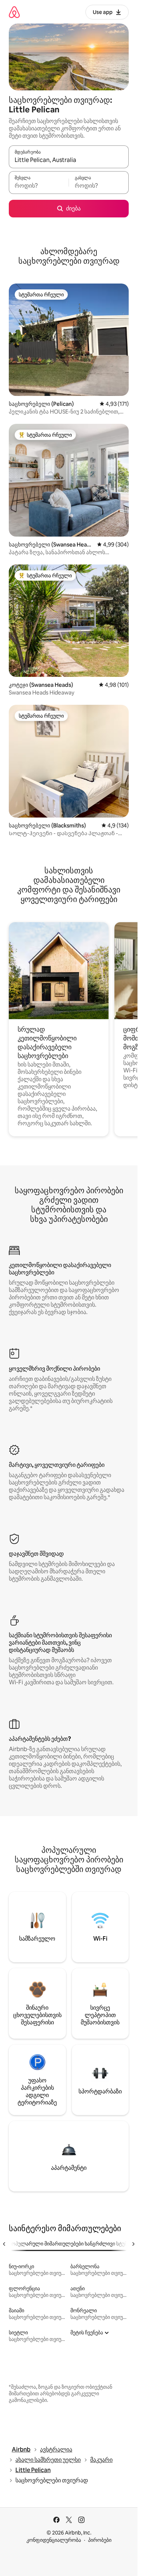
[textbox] (39, 186)
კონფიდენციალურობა (54, 2540)
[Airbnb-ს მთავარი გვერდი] (14, 12)
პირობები (100, 2540)
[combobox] (69, 160)
